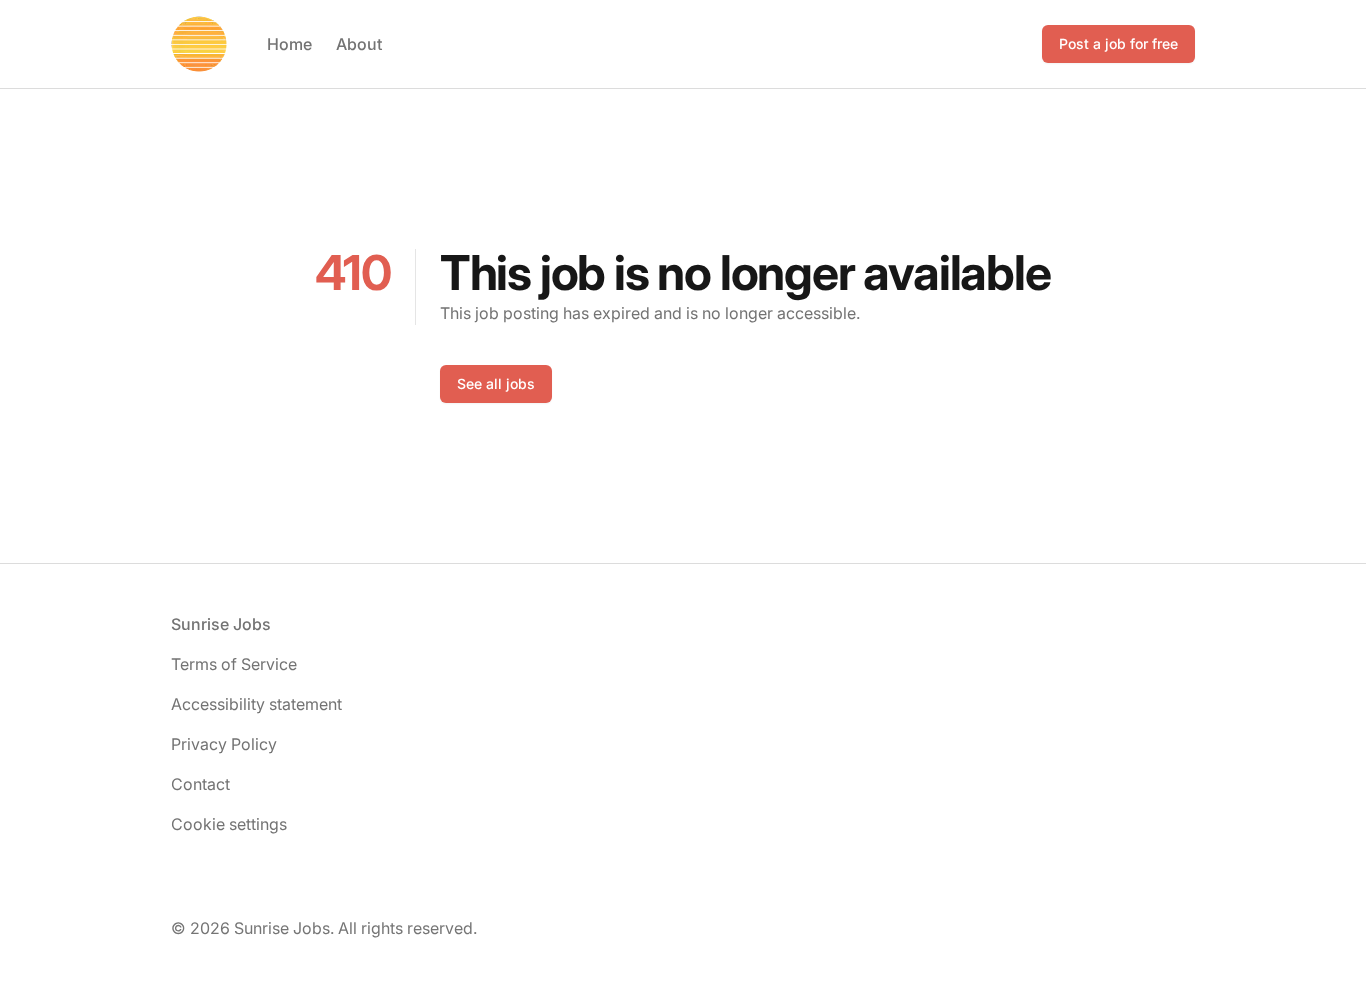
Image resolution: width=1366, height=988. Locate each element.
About (359, 44)
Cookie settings (229, 824)
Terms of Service (234, 664)
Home (289, 44)
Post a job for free (1118, 43)
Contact (200, 784)
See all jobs (496, 383)
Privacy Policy (224, 744)
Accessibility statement (256, 704)
